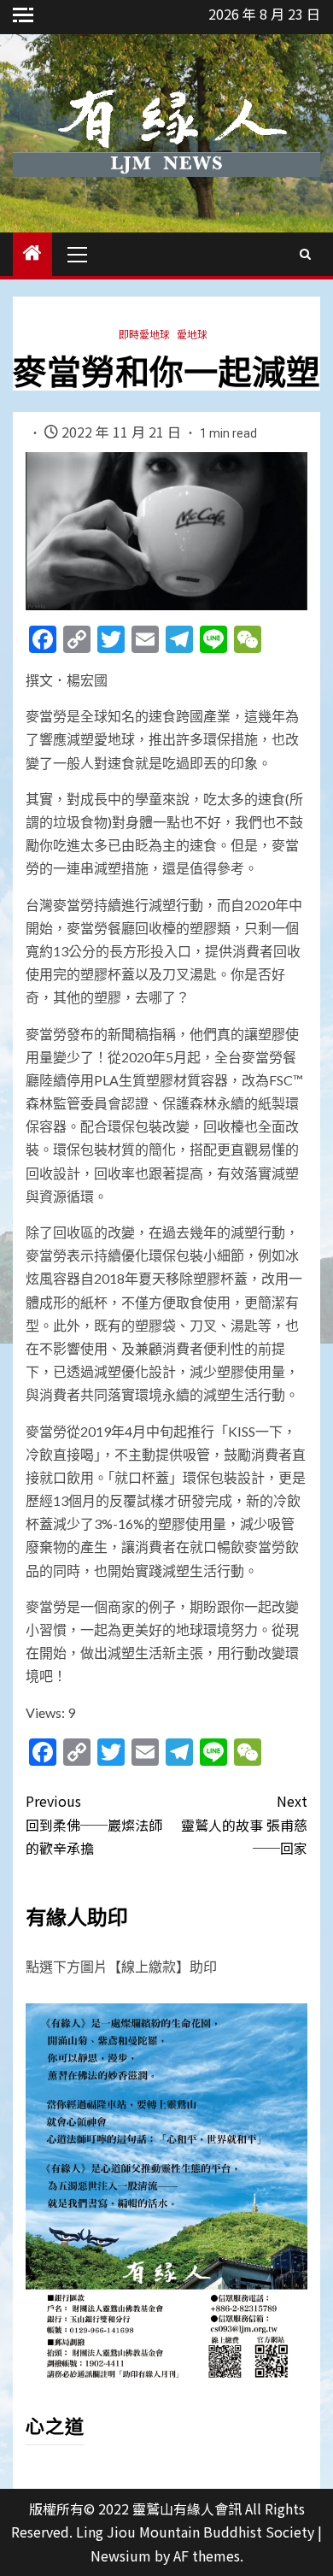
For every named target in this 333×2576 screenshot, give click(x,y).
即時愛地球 (144, 334)
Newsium (121, 2555)
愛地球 (192, 334)
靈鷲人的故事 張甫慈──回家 (244, 1824)
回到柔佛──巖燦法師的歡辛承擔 (94, 1824)
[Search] (305, 254)
